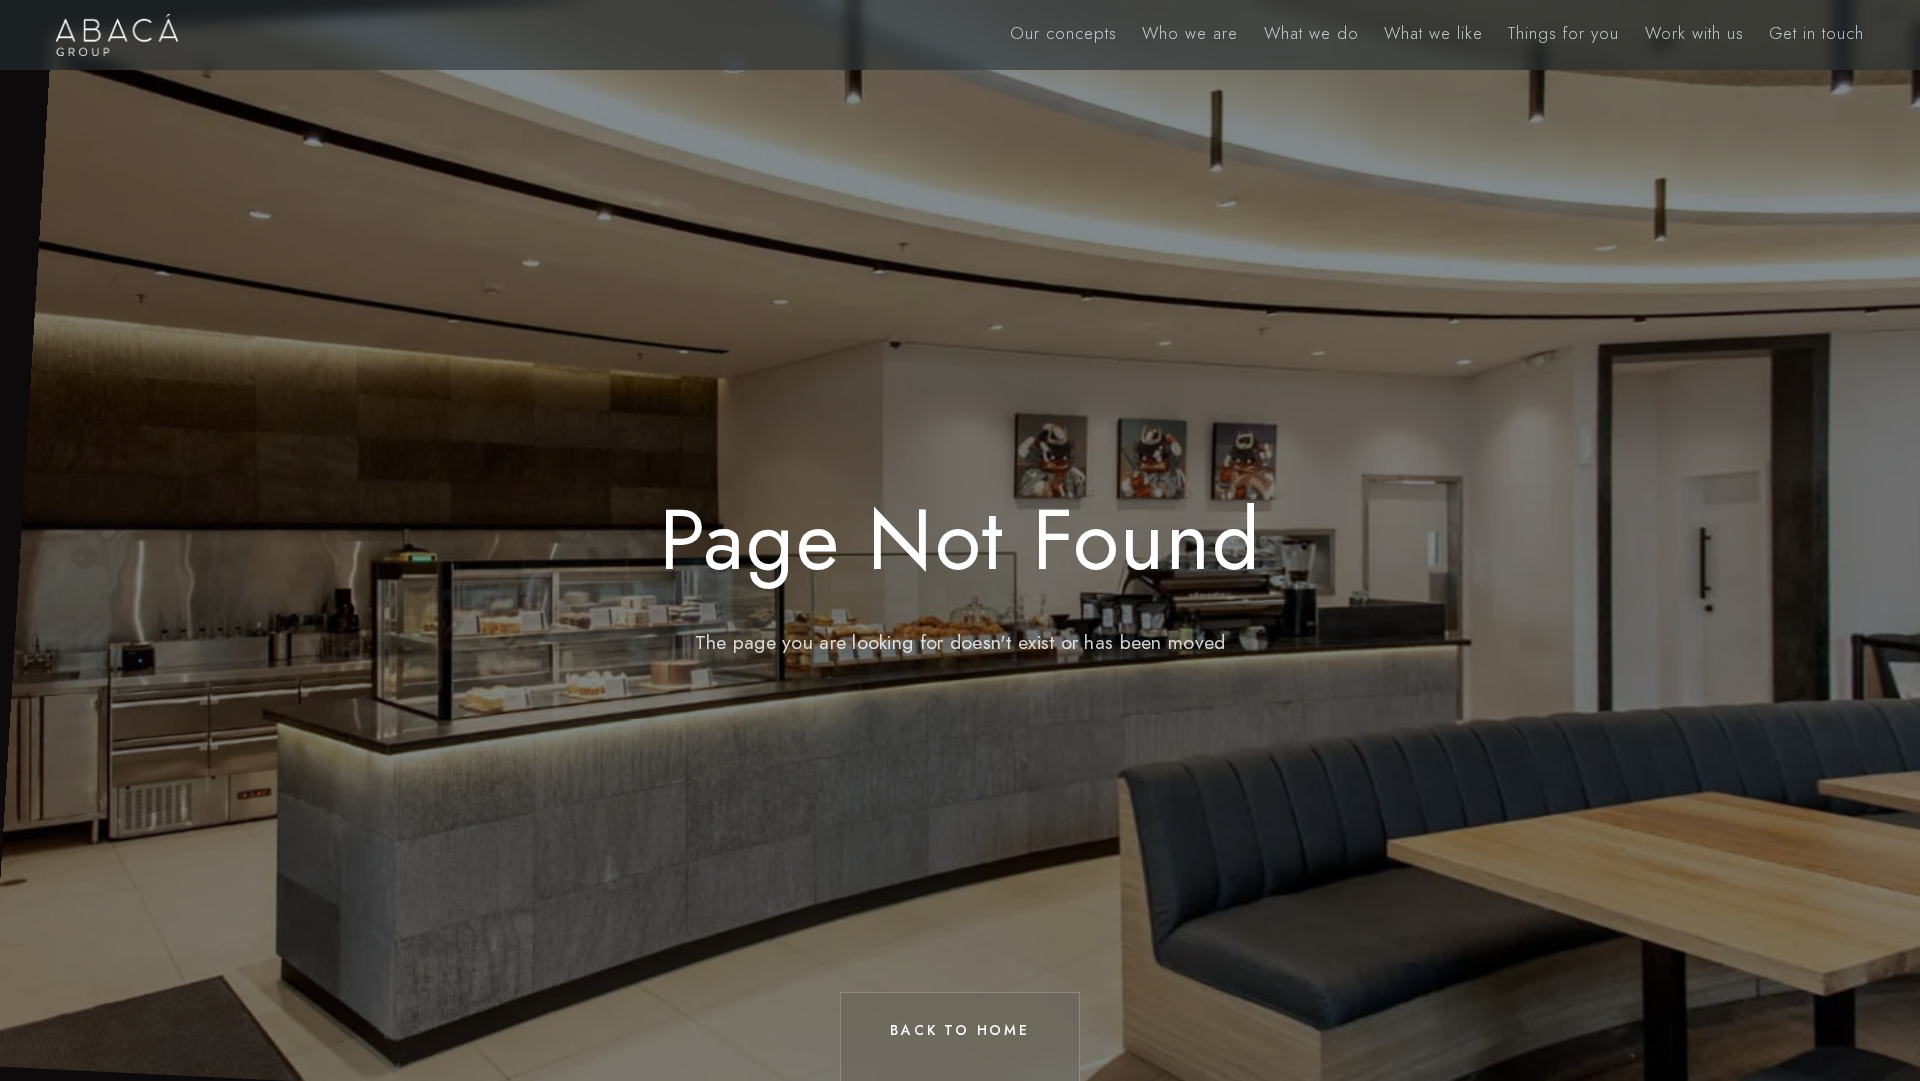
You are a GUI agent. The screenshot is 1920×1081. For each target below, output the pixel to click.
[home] (117, 35)
